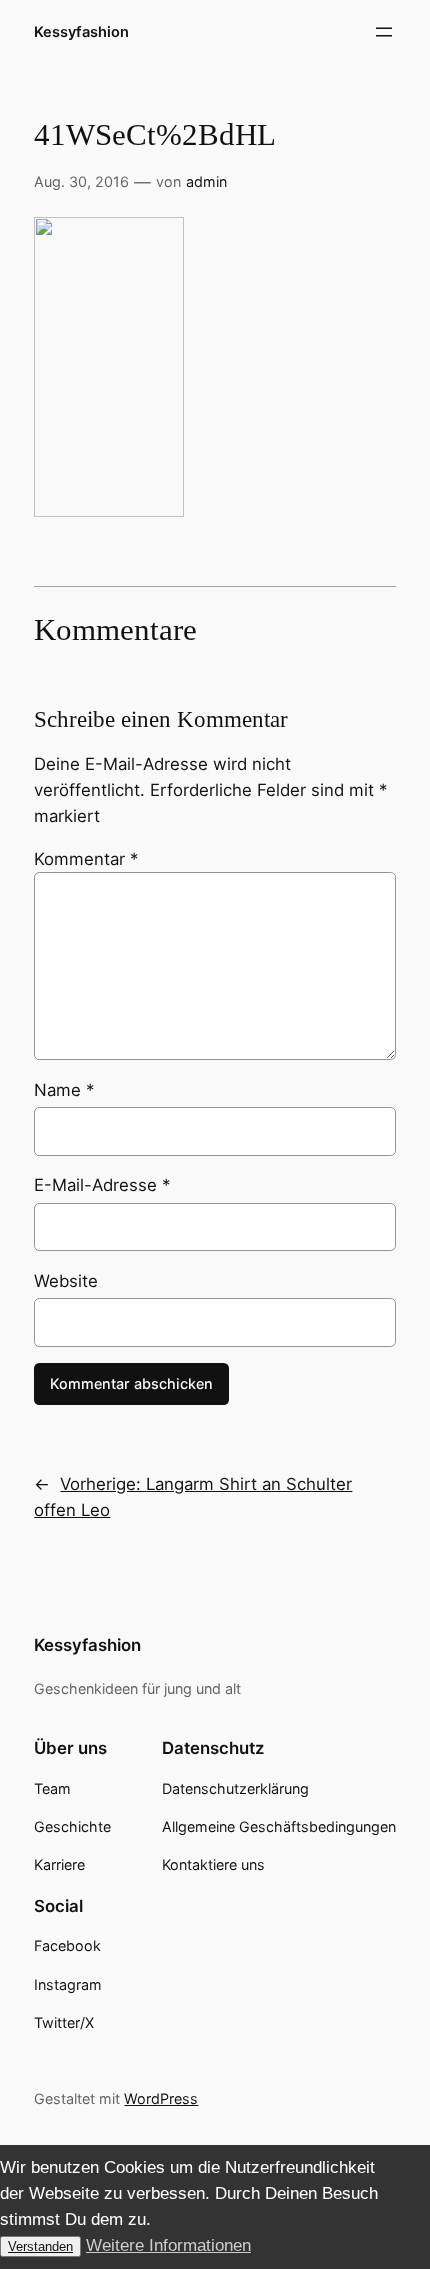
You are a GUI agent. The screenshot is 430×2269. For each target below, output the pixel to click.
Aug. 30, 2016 (81, 181)
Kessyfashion (81, 32)
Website (66, 1281)
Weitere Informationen (168, 2245)
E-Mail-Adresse (102, 1185)
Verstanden (40, 2246)
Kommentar (86, 859)
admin (206, 181)
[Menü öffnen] (384, 32)
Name (64, 1090)
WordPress (161, 2098)
